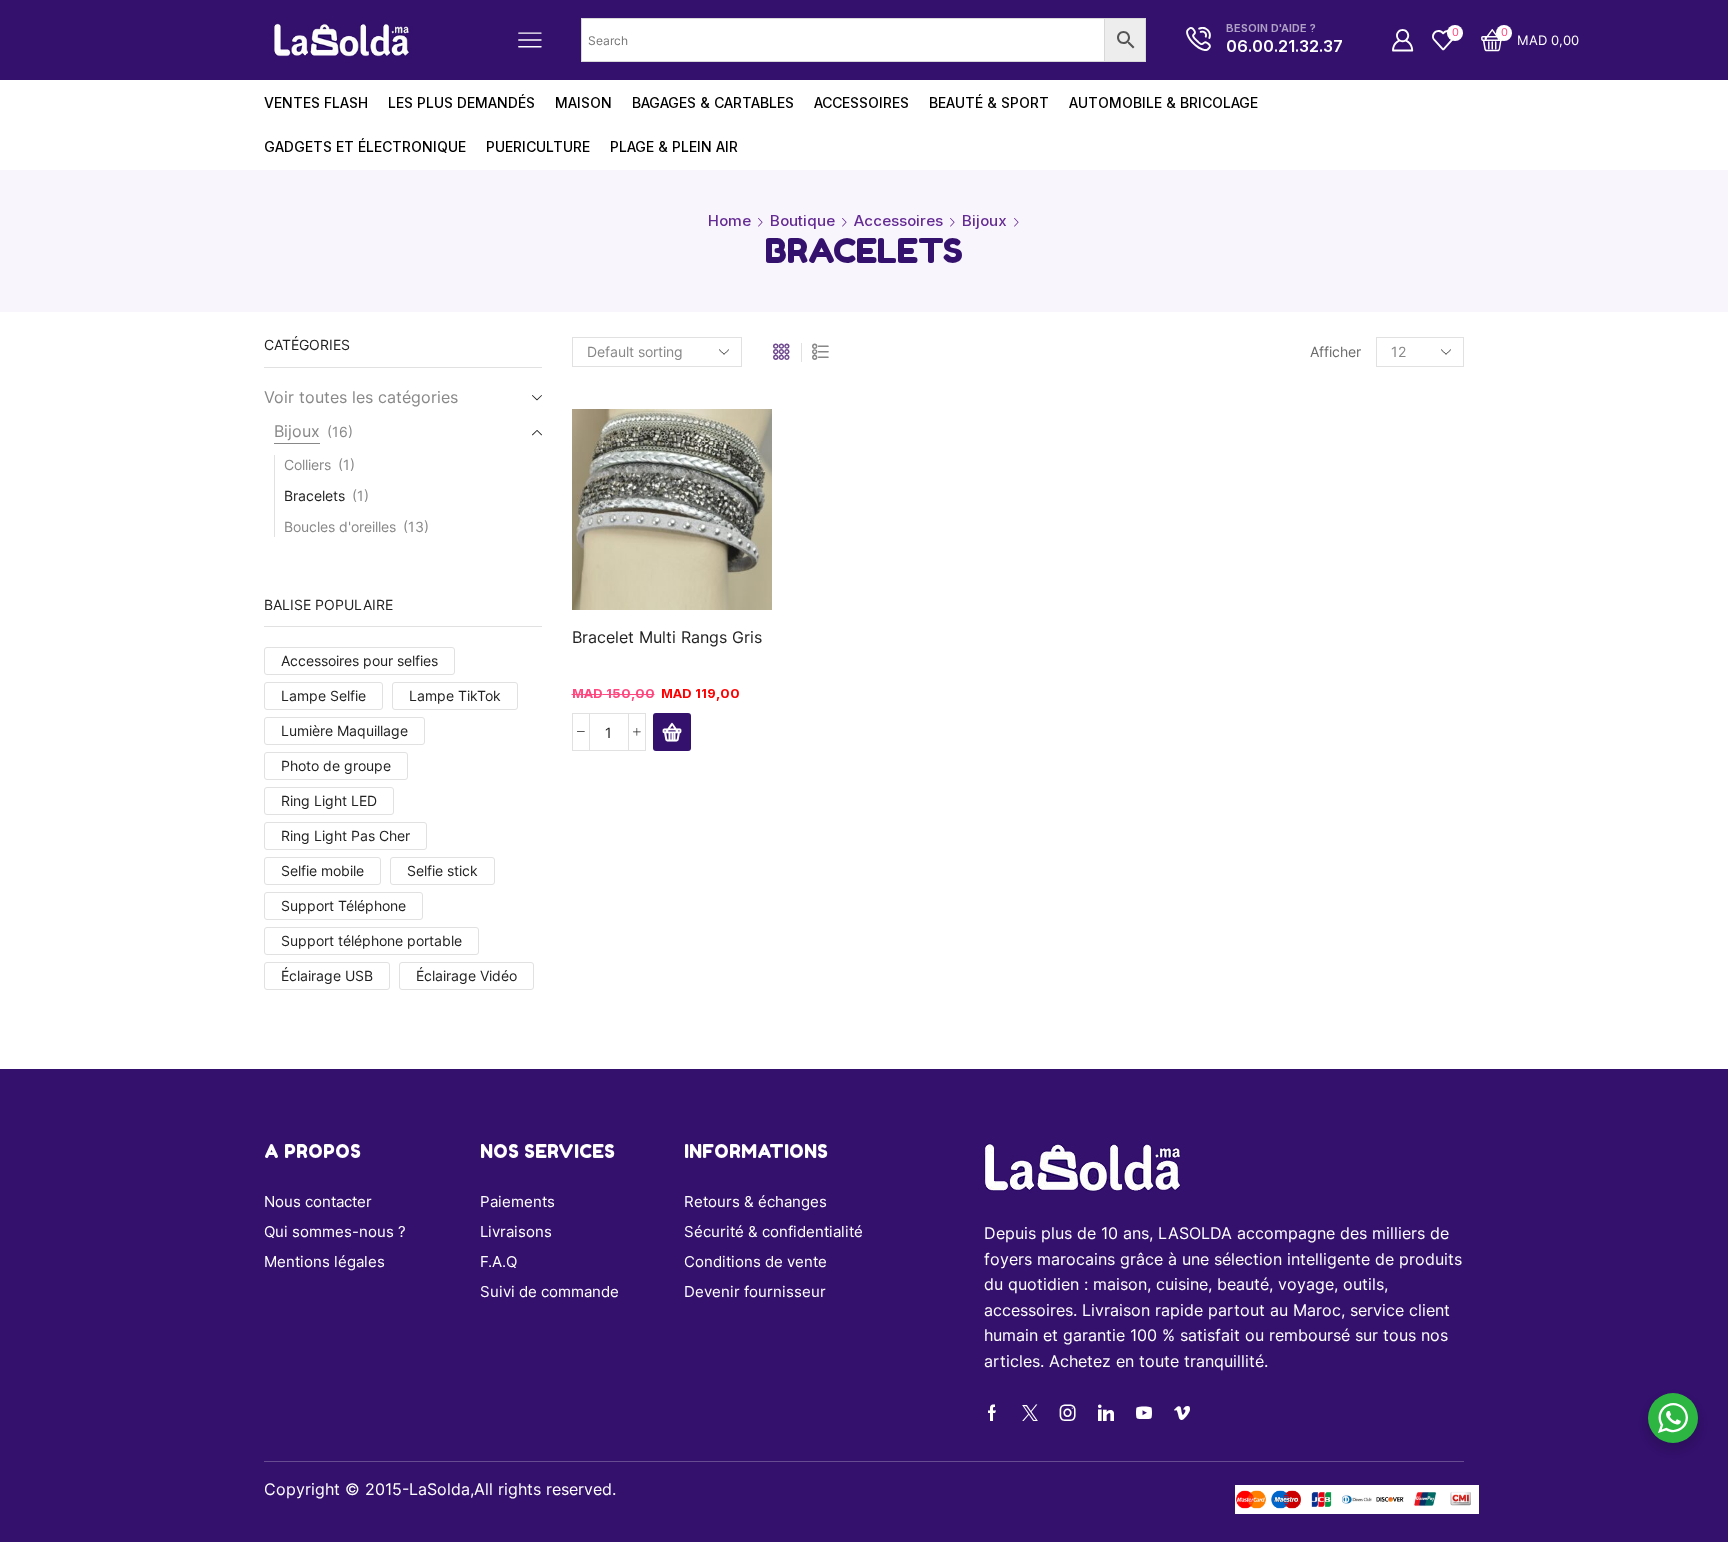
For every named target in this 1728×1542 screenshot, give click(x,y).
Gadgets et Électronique (365, 146)
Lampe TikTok (455, 695)
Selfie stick (442, 870)
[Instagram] (1068, 1413)
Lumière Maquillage (344, 730)
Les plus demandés (461, 102)
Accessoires (861, 102)
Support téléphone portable (371, 940)
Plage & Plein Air (674, 146)
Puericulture (538, 146)
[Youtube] (1144, 1413)
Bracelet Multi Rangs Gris (667, 637)
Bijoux (984, 220)
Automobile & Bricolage (1163, 102)
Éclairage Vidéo (466, 975)
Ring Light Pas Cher (345, 835)
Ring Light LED (329, 800)
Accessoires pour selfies (359, 660)
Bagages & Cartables (713, 102)
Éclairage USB (327, 975)
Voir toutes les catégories (361, 397)
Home (729, 220)
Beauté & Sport (989, 102)
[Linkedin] (1106, 1413)
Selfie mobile (322, 870)
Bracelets (314, 495)
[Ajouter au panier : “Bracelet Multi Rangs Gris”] (672, 732)
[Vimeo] (1182, 1413)
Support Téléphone (343, 905)
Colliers (307, 464)
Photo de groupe (336, 765)
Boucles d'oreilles (340, 526)
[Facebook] (992, 1413)
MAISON (583, 102)
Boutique (802, 220)
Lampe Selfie (323, 695)
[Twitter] (1030, 1413)
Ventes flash (316, 102)
